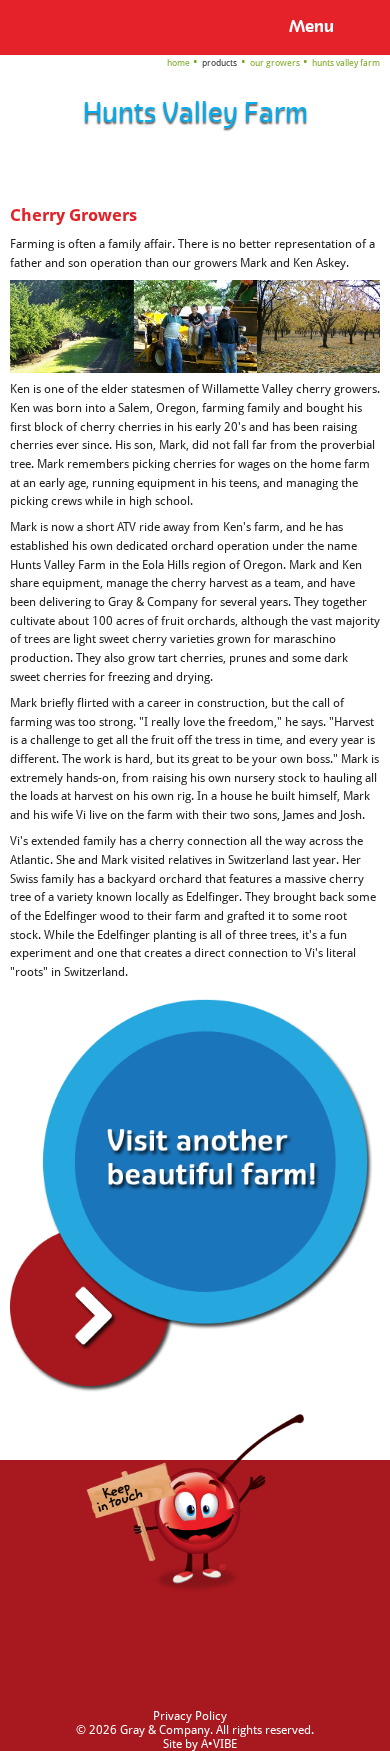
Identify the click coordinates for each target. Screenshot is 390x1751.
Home (178, 62)
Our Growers (275, 62)
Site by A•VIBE (200, 1744)
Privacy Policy (190, 1716)
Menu (311, 26)
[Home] (46, 26)
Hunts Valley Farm (346, 62)
